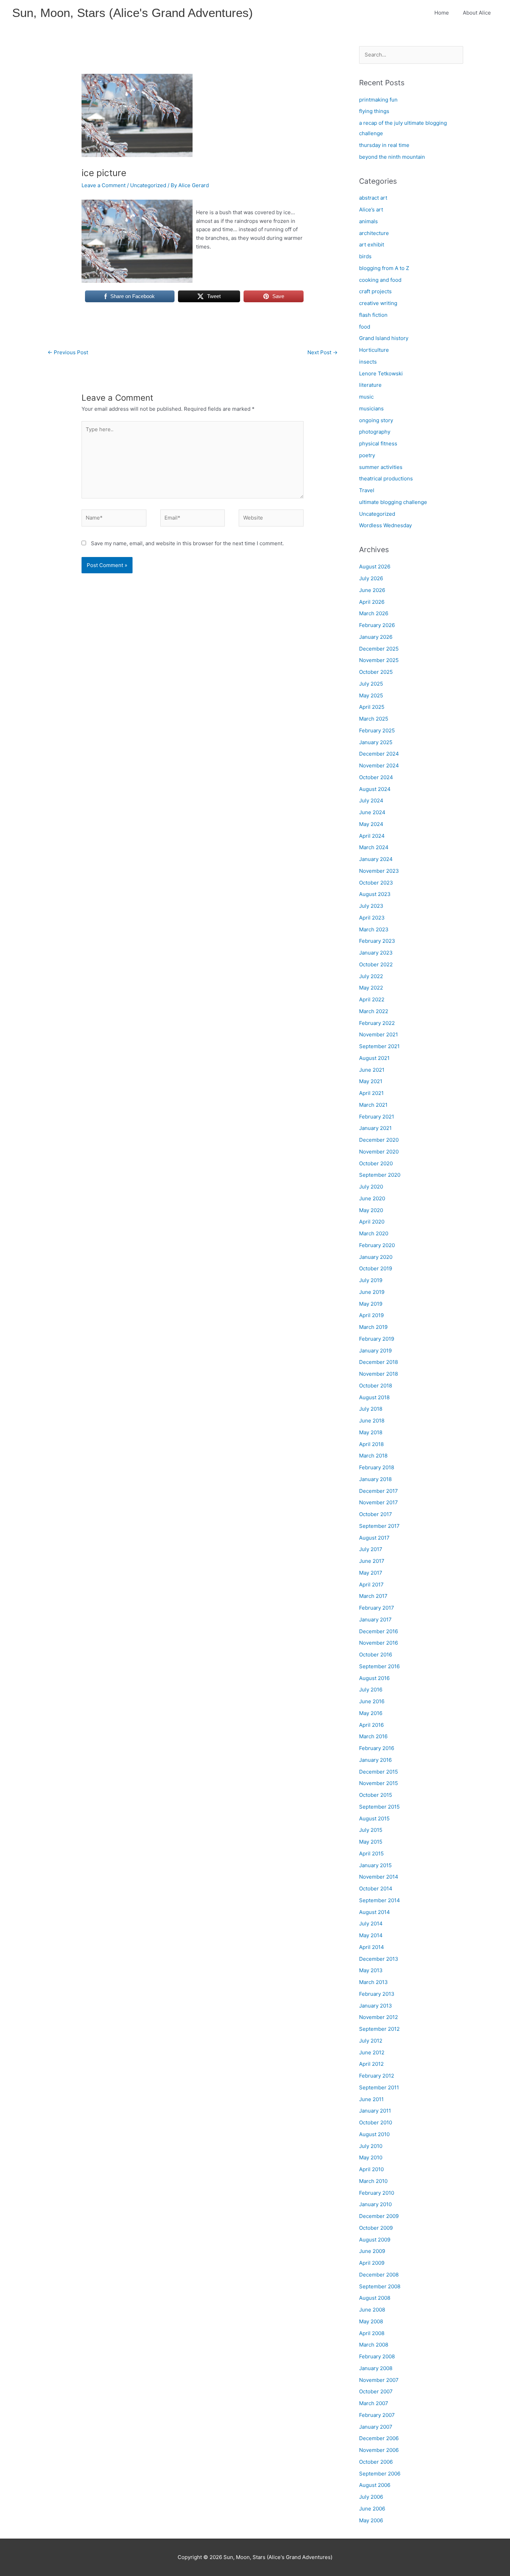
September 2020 (380, 1175)
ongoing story (376, 420)
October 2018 (376, 1386)
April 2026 (372, 602)
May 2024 (371, 824)
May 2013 (371, 1970)
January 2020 (376, 1257)
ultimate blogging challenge (393, 502)
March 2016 (373, 1736)
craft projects (375, 291)
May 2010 (371, 2157)
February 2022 (377, 1023)
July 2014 (371, 1924)
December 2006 (379, 2438)
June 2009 (372, 2251)
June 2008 (372, 2310)
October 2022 (376, 964)
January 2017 (375, 1620)
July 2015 (371, 1830)
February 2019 (377, 1339)
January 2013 (376, 2006)
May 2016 (371, 1713)
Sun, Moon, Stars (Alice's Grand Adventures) (133, 13)
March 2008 (374, 2345)
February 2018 (377, 1467)
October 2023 (376, 883)
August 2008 (375, 2298)
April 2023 (372, 918)
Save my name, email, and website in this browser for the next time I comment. (187, 543)
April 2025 (372, 707)
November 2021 (379, 1034)
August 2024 (375, 789)
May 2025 (371, 695)
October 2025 (376, 672)
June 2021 (372, 1070)
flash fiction (373, 315)
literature (370, 385)
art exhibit (372, 245)
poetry (367, 455)
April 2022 (372, 999)
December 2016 (379, 1631)
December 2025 (379, 649)
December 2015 (379, 1772)
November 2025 (379, 660)
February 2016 (377, 1748)
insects (368, 362)
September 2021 (379, 1046)
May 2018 (371, 1432)
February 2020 (377, 1245)
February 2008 (377, 2356)
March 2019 (373, 1327)
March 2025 (374, 719)
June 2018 (372, 1421)
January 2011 (375, 2111)
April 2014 (372, 1947)
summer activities (381, 467)
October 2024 (376, 777)
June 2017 (372, 1561)
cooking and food (380, 280)
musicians (371, 408)
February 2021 (377, 1117)
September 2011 (379, 2087)
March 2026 (374, 613)
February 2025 (377, 730)
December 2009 (379, 2216)
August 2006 (375, 2485)
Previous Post (68, 352)
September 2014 (380, 1900)
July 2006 (371, 2497)
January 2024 (376, 859)
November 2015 (379, 1783)
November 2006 (379, 2450)
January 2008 (376, 2368)
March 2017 (373, 1596)
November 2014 (379, 1877)
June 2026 (372, 590)
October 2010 (376, 2122)
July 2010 (371, 2146)
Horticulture (374, 350)
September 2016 (379, 1666)
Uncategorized (148, 185)
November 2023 (379, 871)
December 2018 (379, 1362)
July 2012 (371, 2041)
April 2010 (371, 2169)
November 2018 (379, 1374)
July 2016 (371, 1690)
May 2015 (371, 1842)
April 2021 (371, 1093)
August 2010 (374, 2134)
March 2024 (374, 847)
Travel (367, 490)
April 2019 (371, 1315)
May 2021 (371, 1081)
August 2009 (375, 2240)
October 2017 (376, 1514)
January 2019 (375, 1351)
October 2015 (376, 1795)
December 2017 (379, 1491)
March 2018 (373, 1456)
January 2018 (375, 1479)
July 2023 (371, 906)
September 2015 (379, 1807)
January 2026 (376, 637)
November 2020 (379, 1152)
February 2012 (377, 2076)
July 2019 (371, 1280)
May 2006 (371, 2520)
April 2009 (372, 2263)
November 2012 (379, 2017)
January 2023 (376, 953)
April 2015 (371, 1853)
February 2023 (377, 941)
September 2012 (379, 2029)
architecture (374, 233)
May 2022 (371, 988)
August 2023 (375, 894)
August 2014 (375, 1912)
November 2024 (379, 765)
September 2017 (379, 1526)
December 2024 (379, 754)
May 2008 (371, 2321)
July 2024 (371, 800)
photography (375, 432)
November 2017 (379, 1502)
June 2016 (372, 1701)
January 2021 (375, 1128)
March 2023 (374, 929)
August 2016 (374, 1678)
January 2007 (376, 2427)
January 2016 (375, 1760)
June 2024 (372, 812)
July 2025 (371, 684)
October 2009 (376, 2228)
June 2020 (372, 1198)
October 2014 (376, 1889)
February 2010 (377, 2193)
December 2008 (379, 2275)
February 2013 (377, 1994)
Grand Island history (384, 338)
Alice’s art (371, 210)
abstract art (373, 198)
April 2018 (371, 1444)
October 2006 (376, 2462)
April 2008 (372, 2333)
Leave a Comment (104, 185)
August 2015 (374, 1818)
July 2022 (371, 976)
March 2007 (374, 2403)
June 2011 (371, 2099)
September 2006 (380, 2474)
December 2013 (379, 1959)
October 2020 (376, 1163)
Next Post (322, 352)
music (366, 397)
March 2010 (373, 2181)
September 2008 (380, 2286)
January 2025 (376, 742)
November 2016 (379, 1643)
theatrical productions (386, 478)
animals (368, 221)
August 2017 (374, 1538)
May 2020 (371, 1210)
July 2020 (371, 1187)
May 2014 (371, 1935)
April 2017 (371, 1585)
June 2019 (372, 1292)
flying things (374, 111)
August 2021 (374, 1058)
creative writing (378, 303)
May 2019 (371, 1304)
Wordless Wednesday (385, 525)
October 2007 (376, 2391)
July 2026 (371, 578)
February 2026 (377, 625)
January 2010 (375, 2204)
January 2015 (375, 1865)
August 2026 (375, 567)
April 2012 (371, 2064)
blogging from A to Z (384, 268)
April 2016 (371, 1725)
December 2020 (379, 1140)
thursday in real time (384, 145)
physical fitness (378, 443)
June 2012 (372, 2052)
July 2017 (371, 1549)
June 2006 (372, 2509)
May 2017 (371, 1573)
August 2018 (374, 1397)
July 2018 (371, 1409)
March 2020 (374, 1233)
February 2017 (377, 1608)
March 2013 (373, 1982)
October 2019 (376, 1268)
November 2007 (379, 2380)
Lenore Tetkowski (381, 373)
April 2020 (372, 1222)
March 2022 (374, 1011)
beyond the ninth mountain (392, 157)
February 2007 (377, 2415)
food (365, 327)
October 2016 (376, 1655)
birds (365, 256)
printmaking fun (378, 100)
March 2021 (373, 1105)
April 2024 (372, 836)
